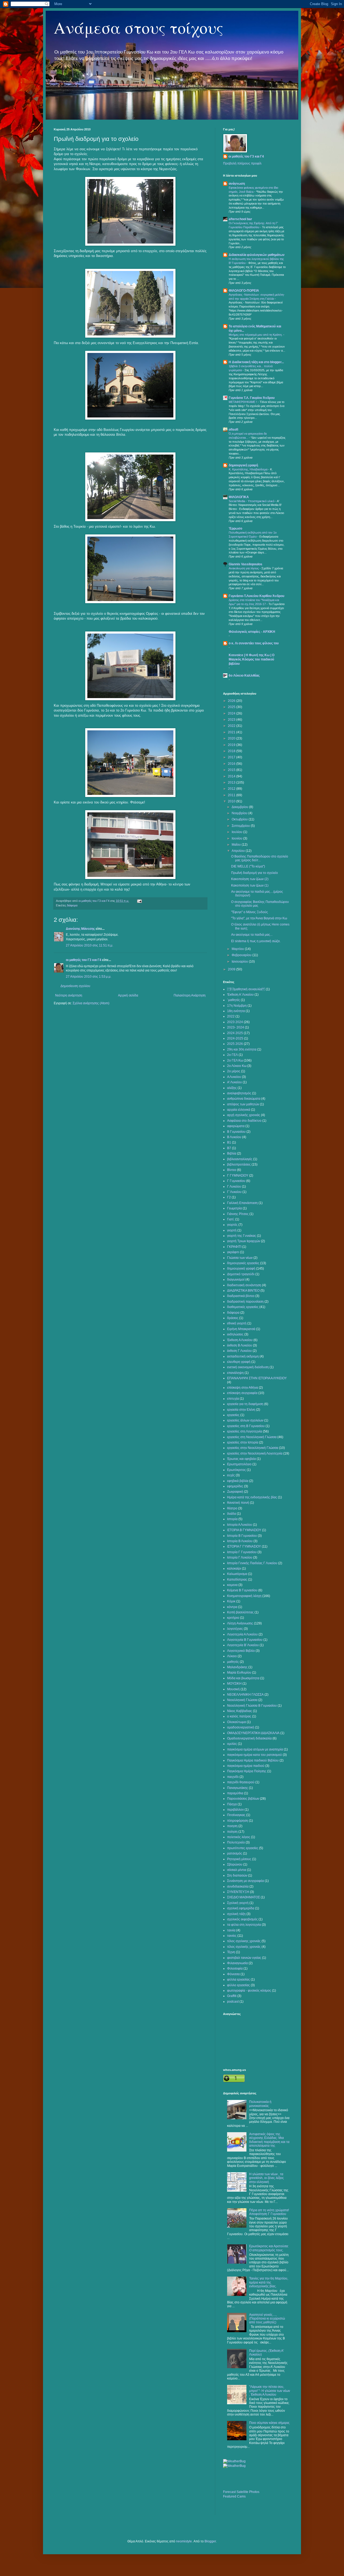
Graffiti (232, 1996)
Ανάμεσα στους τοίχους (139, 27)
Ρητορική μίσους (239, 1859)
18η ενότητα (236, 1011)
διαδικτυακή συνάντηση (244, 1285)
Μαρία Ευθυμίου (239, 1673)
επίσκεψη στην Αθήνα (243, 1388)
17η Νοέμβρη (237, 1006)
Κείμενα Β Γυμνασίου (242, 1590)
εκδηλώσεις (235, 1334)
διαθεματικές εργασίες (243, 1307)
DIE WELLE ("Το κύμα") (248, 866)
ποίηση (232, 1832)
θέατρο (232, 1508)
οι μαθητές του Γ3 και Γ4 (84, 960)
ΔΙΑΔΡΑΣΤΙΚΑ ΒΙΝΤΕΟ (243, 1291)
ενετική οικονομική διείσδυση (248, 1367)
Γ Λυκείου (234, 1187)
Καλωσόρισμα (237, 1574)
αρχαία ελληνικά (239, 1110)
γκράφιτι (233, 1252)
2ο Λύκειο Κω (237, 1066)
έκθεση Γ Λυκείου (239, 1351)
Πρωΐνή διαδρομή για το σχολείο (255, 873)
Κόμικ (231, 1601)
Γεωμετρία (234, 1208)
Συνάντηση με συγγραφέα (246, 1881)
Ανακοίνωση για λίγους (244, 568)
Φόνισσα (233, 1974)
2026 (232, 701)
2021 (232, 732)
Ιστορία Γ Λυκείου (240, 1557)
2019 (232, 745)
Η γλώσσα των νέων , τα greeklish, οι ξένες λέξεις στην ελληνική (266, 2178)
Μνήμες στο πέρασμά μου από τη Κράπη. (256, 335)
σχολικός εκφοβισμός (242, 1919)
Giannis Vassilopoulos (246, 564)
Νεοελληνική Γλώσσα (242, 1700)
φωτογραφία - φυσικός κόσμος (249, 1991)
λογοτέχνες (235, 1629)
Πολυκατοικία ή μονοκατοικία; (260, 2104)
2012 (232, 789)
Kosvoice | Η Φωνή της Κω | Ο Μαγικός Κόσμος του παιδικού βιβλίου (252, 659)
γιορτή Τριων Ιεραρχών (244, 1241)
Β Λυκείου (234, 1137)
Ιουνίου (237, 838)
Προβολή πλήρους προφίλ (242, 163)
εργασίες (233, 1415)
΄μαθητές (234, 1000)
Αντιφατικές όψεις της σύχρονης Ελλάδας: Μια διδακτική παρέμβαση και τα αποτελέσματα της (269, 2140)
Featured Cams (234, 2496)
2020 (232, 738)
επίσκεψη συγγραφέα (242, 1393)
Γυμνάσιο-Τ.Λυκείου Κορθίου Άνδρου (257, 596)
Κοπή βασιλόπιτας (240, 1612)
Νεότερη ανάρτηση (69, 995)
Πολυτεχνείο (236, 1842)
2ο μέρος (234, 1071)
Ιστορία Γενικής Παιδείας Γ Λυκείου (252, 1563)
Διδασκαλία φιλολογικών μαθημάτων (257, 255)
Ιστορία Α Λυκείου (240, 1525)
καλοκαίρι (234, 1569)
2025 (232, 707)
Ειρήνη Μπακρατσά (241, 1329)
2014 (232, 776)
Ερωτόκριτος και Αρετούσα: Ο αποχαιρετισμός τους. (269, 2248)
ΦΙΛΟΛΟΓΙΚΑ (239, 497)
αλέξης (232, 1088)
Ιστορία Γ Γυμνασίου (242, 1552)
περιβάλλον (235, 1810)
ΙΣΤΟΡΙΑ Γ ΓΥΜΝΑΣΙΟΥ (244, 1546)
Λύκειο (232, 1656)
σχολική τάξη (236, 1914)
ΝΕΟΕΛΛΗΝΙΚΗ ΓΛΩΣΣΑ (245, 1695)
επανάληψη (235, 1373)
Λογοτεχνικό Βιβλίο (241, 1651)
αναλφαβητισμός (239, 1093)
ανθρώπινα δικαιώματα (244, 1099)
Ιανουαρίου (240, 962)
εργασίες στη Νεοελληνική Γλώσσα (252, 1437)
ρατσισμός (235, 1853)
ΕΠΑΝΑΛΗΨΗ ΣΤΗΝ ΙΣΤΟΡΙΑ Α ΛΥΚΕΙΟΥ (257, 1378)
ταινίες (232, 1936)
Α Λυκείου (234, 1077)
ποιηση (232, 1826)
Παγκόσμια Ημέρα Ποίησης (247, 1771)
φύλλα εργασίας (239, 1980)
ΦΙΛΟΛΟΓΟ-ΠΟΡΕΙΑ (244, 291)
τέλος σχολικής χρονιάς (244, 1947)
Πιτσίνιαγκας (236, 1815)
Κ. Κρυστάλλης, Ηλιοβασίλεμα (248, 469)
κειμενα (232, 1585)
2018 (232, 751)
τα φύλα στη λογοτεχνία (244, 1925)
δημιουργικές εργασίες (243, 1263)
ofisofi (233, 430)
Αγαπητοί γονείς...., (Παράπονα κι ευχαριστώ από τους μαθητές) (267, 2319)
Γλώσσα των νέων (240, 1258)
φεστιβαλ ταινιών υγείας (244, 1958)
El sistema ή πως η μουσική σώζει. (256, 941)
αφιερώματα (236, 1126)
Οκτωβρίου (240, 819)
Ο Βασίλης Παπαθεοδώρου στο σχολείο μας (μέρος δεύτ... (260, 858)
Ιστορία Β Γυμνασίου (242, 1536)
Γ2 (229, 1197)
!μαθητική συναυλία (246, 989)
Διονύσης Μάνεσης (80, 929)
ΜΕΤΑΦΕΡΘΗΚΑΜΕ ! (243, 402)
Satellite (242, 2492)
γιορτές (232, 1225)
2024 (232, 713)
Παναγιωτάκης (238, 1788)
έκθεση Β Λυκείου (240, 1345)
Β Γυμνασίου (236, 1132)
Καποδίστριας (237, 1580)
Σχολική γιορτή (238, 1903)
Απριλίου (239, 851)
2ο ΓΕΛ (232, 1055)
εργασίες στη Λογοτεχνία (245, 1431)
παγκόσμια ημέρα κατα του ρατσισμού (255, 1755)
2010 (232, 801)
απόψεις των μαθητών (243, 1104)
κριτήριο (233, 1618)
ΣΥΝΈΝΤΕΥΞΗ (238, 1892)
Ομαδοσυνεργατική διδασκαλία (249, 1738)
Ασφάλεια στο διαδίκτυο (244, 1121)
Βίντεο (232, 1170)
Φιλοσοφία (235, 1968)
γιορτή (232, 1230)
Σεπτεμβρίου (241, 826)
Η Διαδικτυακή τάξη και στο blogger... (256, 362)
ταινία (231, 1930)
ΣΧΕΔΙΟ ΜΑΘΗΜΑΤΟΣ (243, 1897)
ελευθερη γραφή (239, 1362)
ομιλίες (232, 1744)
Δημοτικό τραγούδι (241, 1274)
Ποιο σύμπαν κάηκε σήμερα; (269, 2423)
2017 (232, 757)
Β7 (229, 1148)
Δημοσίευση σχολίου (75, 986)
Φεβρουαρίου (242, 955)
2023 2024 (235, 1022)
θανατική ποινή (238, 1503)
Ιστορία (232, 1519)
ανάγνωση (237, 184)
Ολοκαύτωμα (236, 1722)
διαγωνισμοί (236, 1280)
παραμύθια (235, 1793)
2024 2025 (235, 1033)
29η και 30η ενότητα (242, 1049)
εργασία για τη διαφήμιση (245, 1404)
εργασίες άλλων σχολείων (245, 1420)
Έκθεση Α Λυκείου (240, 1340)
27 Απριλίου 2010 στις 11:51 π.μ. (89, 945)
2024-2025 (235, 1038)
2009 (232, 969)
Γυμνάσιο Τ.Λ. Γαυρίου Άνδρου (252, 398)
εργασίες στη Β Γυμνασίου (246, 1426)
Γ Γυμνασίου (236, 1181)
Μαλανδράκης (237, 1667)
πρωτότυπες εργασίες (243, 1848)
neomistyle (184, 2541)
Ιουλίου (237, 832)
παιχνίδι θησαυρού (241, 1782)
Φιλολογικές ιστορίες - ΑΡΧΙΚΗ (252, 632)
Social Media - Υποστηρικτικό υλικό (252, 501)
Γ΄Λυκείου (234, 1192)
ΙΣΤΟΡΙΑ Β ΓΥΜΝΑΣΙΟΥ (244, 1530)
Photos (254, 2492)
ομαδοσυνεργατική (241, 1727)
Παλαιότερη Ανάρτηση (190, 995)
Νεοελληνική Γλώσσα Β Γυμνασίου (252, 1706)
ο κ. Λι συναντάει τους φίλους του (254, 643)
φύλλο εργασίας (239, 1985)
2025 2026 (235, 1044)
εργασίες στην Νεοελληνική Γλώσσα (253, 1448)
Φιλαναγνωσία (237, 1963)
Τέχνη (231, 1952)
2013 (232, 783)
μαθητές (233, 1662)
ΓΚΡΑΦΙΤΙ (234, 1247)
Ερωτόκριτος (236, 1470)
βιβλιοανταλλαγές (240, 1159)
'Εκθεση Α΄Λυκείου (240, 995)
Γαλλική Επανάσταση (242, 1203)
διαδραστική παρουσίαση (245, 1302)
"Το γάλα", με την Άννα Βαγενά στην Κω (259, 918)
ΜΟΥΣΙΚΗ (234, 1684)
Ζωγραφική (235, 1492)
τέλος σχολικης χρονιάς (244, 1941)
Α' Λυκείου (234, 1082)
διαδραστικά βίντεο (241, 1296)
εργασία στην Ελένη (241, 1410)
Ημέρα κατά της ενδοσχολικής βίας (252, 1497)
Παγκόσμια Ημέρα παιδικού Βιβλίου (253, 1760)
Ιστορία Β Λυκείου (240, 1541)
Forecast (229, 2492)
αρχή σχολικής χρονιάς (244, 1115)
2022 (232, 726)
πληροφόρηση (238, 1821)
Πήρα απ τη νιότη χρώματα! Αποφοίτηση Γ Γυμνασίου (269, 2212)
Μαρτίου (238, 949)
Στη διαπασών (237, 1875)
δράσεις (233, 1318)
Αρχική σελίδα (128, 995)
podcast (233, 2002)
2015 (232, 770)
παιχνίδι (233, 1777)
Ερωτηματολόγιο (239, 1464)
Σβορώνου (235, 1864)
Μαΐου (237, 845)
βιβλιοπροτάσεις (239, 1164)
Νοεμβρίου (240, 813)
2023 (232, 720)
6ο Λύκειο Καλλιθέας (244, 676)
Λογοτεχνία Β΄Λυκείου (243, 1645)
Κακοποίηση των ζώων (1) (250, 885)
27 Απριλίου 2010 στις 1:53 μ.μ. (89, 977)
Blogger (210, 2541)
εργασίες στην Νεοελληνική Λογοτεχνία (255, 1453)
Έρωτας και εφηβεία (241, 1459)
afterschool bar (240, 219)
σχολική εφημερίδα (241, 1908)
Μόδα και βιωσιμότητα (243, 1678)
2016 (232, 764)
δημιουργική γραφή (243, 465)
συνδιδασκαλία (238, 1887)
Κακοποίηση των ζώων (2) (250, 879)
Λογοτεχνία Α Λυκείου (242, 1634)
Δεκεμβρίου (240, 807)
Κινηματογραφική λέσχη (244, 1596)
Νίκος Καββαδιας (240, 1711)
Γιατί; (231, 1219)
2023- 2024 (236, 1027)
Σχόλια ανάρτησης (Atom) (91, 1003)
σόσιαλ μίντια (237, 1870)
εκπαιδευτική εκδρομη (243, 1356)
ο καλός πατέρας (239, 1716)
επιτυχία (233, 1399)
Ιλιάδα (232, 1514)
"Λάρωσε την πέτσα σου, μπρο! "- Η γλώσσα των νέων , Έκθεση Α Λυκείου (270, 2391)
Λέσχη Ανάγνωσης (240, 1623)
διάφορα (72, 905)
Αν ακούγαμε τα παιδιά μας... (252, 935)
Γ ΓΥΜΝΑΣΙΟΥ (238, 1176)
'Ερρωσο (235, 528)
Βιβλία (232, 1153)
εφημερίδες (235, 1486)
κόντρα (232, 1607)
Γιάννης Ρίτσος (238, 1214)
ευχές (231, 1475)
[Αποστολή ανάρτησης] (139, 901)
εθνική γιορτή (237, 1323)
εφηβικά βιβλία (238, 1481)
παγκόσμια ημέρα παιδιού (246, 1766)
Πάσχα (232, 1804)
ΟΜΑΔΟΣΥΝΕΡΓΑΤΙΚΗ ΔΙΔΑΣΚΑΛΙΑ (253, 1733)
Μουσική (233, 1689)
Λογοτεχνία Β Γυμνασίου (245, 1640)
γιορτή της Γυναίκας (242, 1236)
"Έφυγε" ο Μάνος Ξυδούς (250, 912)
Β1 (229, 1142)
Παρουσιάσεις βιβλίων (243, 1799)
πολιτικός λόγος (239, 1837)
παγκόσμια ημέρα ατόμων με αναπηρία (255, 1749)
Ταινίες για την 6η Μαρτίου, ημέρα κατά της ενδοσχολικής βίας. (269, 2282)
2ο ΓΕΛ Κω (235, 1060)
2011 (232, 795)
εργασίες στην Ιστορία (243, 1442)
